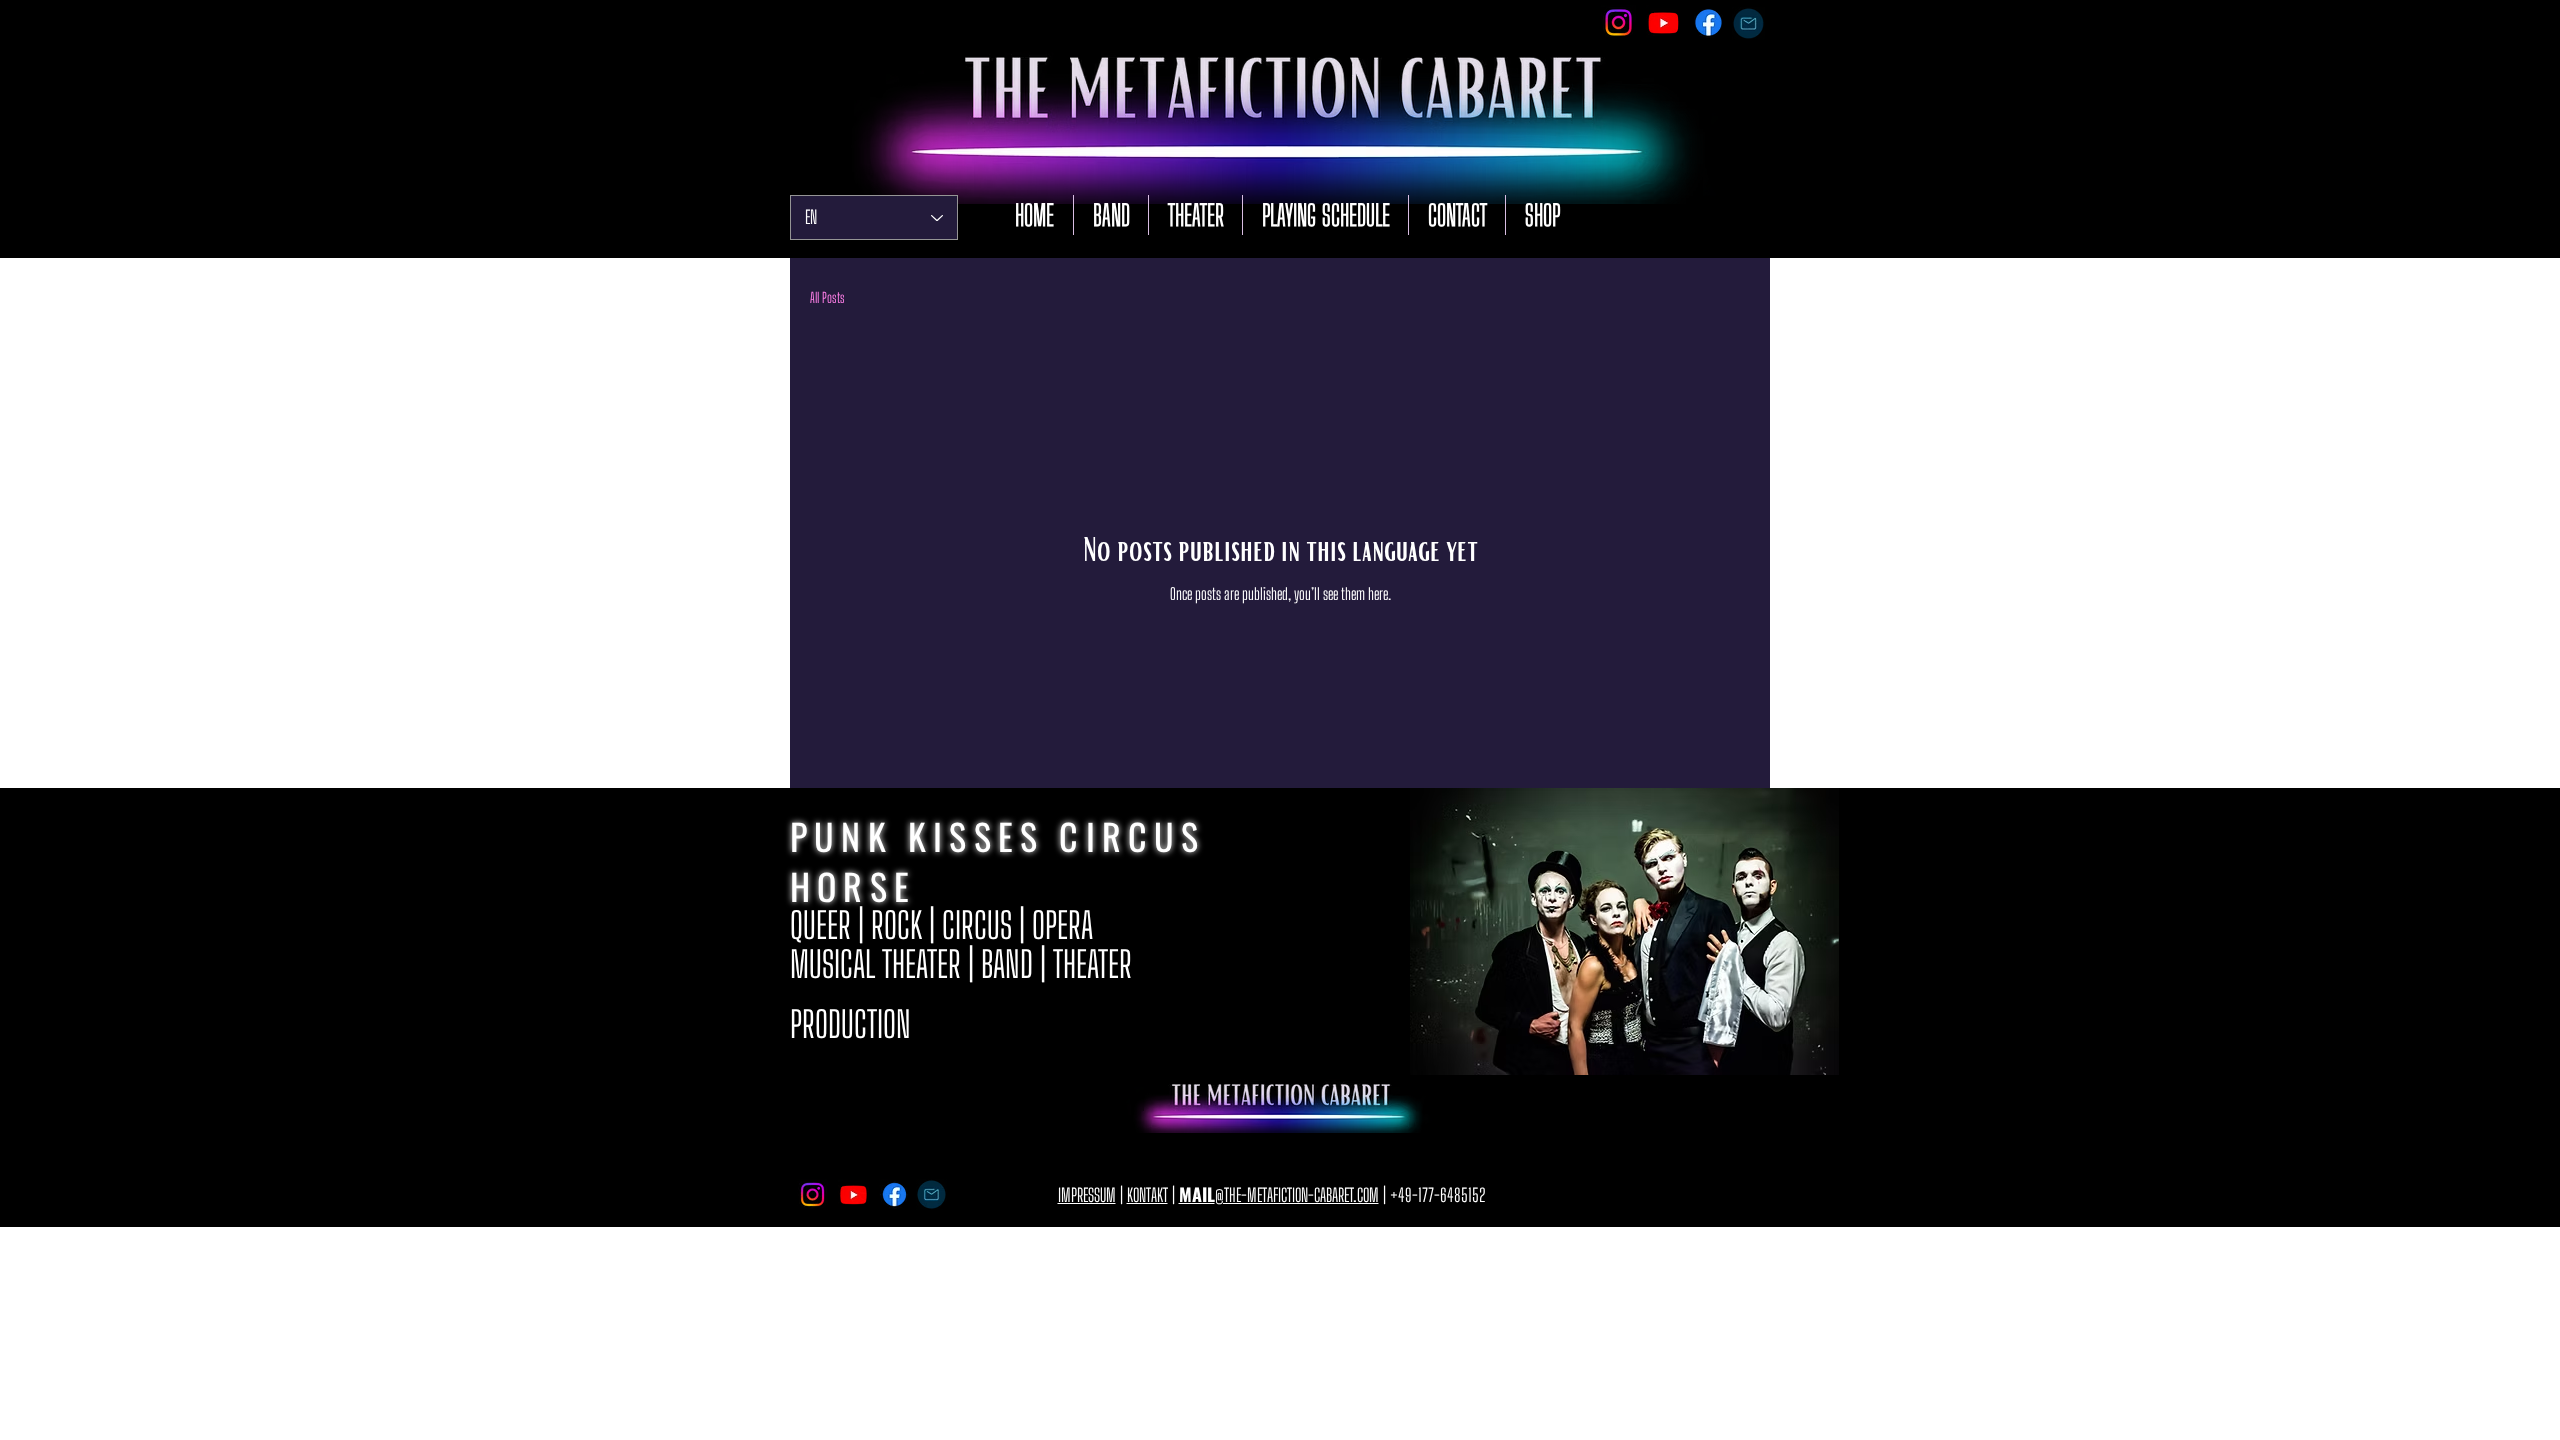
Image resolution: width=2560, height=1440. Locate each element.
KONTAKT (1147, 1195)
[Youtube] (1663, 22)
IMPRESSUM (1087, 1195)
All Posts (827, 297)
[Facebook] (1708, 22)
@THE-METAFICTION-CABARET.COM (1279, 1195)
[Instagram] (1618, 22)
